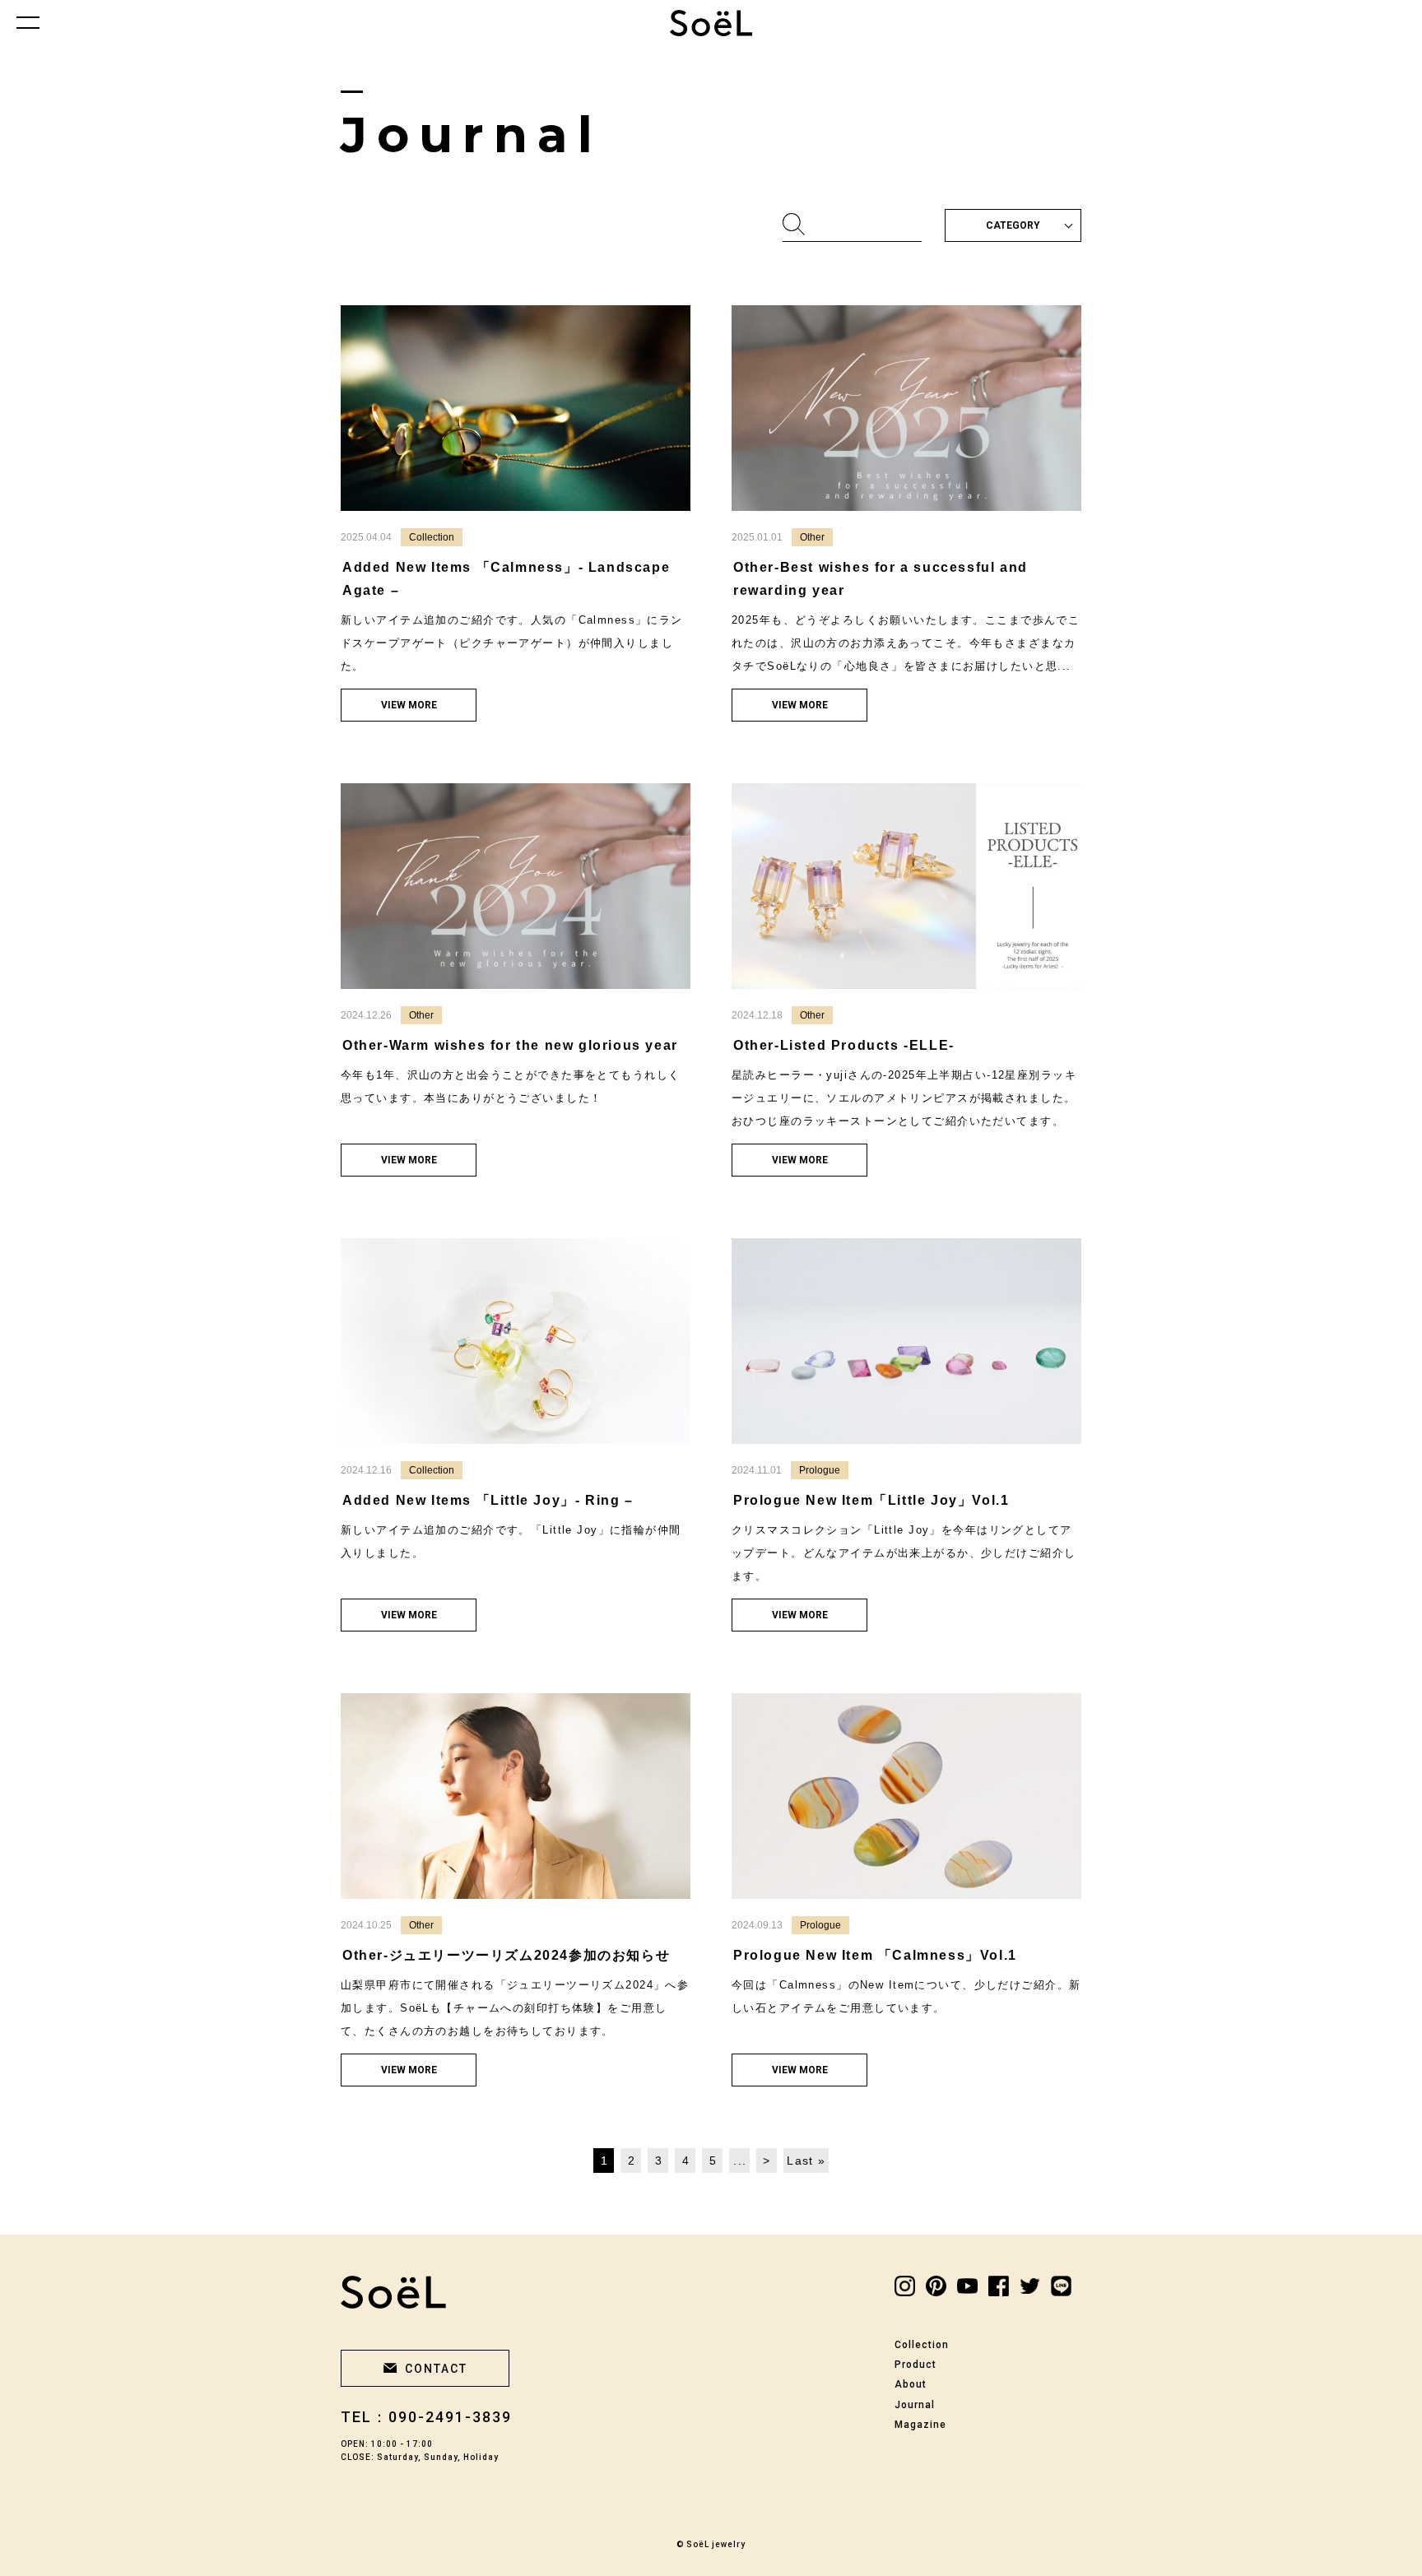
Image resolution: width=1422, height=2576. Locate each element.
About (911, 2384)
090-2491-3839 (450, 2417)
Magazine (920, 2425)
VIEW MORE (409, 705)
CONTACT (436, 2369)
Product (915, 2365)
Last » (806, 2161)
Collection (922, 2345)
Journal (915, 2405)
